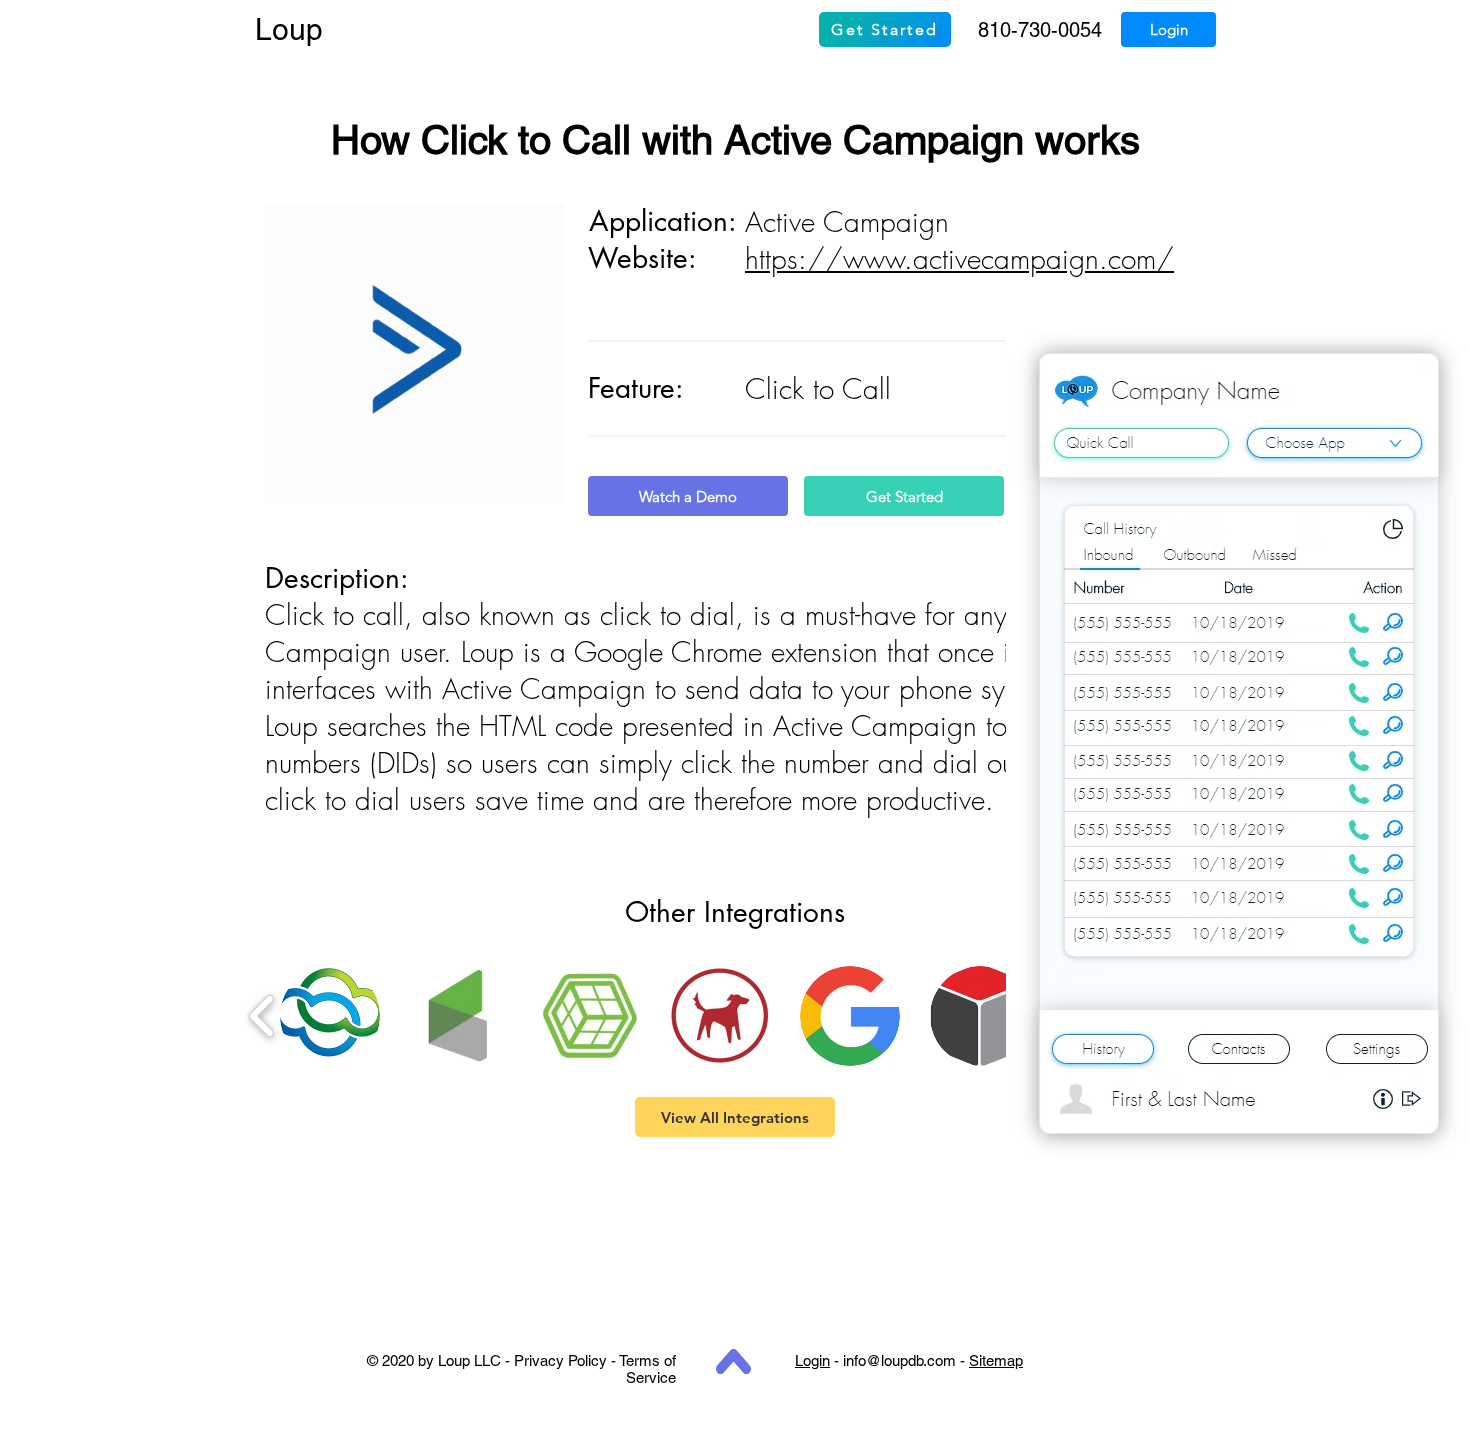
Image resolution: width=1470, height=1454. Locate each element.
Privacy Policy (560, 1360)
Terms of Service (647, 1369)
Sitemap (996, 1360)
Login (812, 1360)
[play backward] (262, 1016)
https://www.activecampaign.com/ (959, 258)
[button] (330, 1016)
